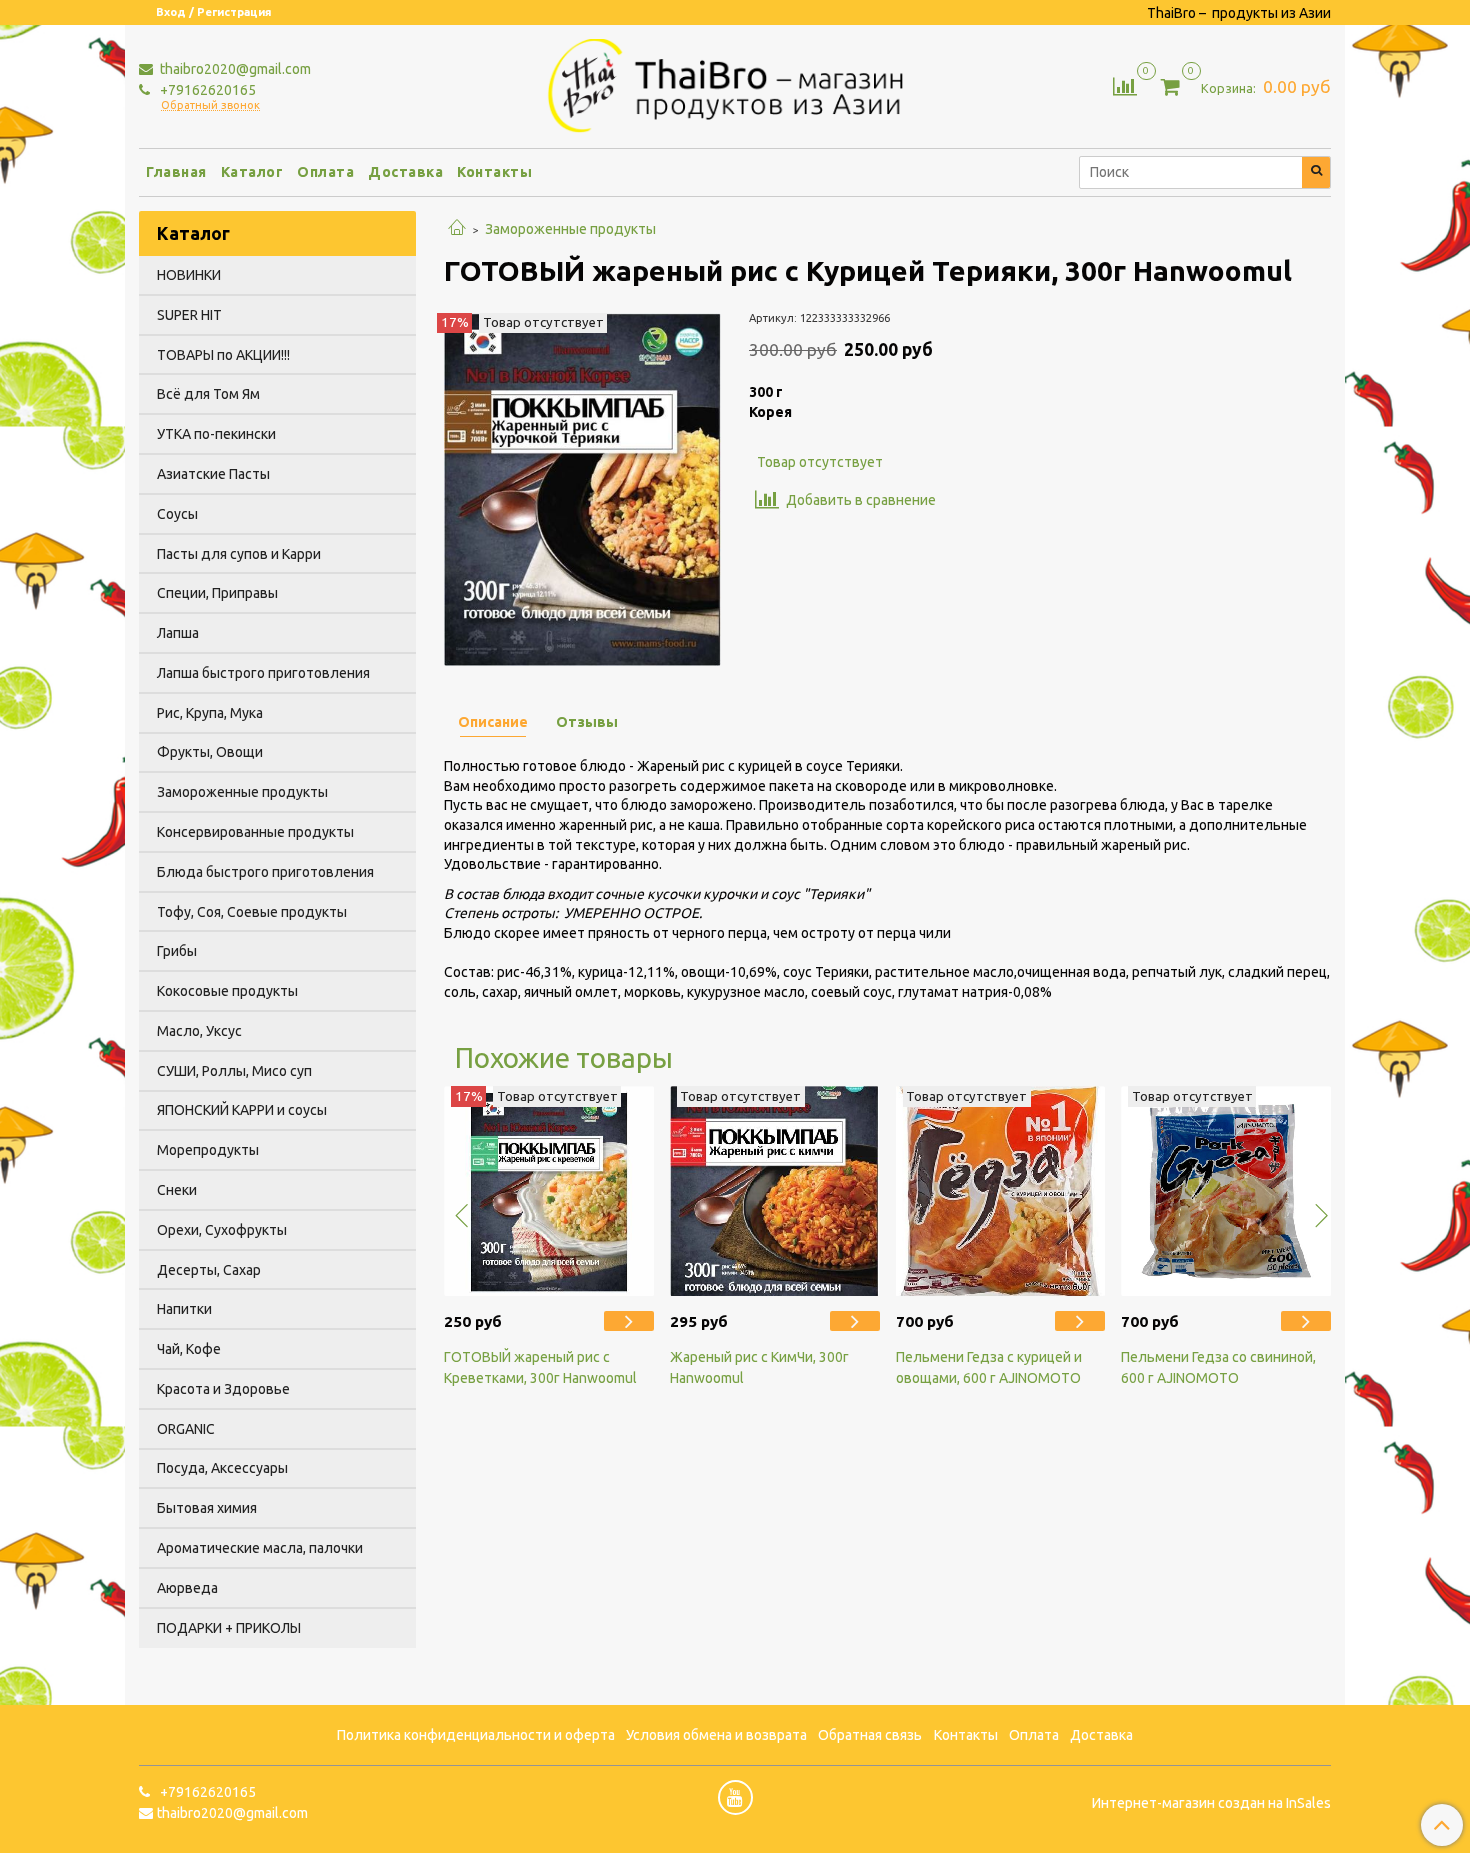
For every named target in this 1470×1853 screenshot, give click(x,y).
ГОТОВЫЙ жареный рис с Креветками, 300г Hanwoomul (540, 1367)
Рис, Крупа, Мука (210, 713)
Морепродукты (208, 1150)
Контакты (494, 172)
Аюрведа (187, 1588)
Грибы (177, 951)
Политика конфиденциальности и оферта (476, 1735)
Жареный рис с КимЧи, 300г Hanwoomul (759, 1367)
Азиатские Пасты (213, 474)
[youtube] (735, 1797)
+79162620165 (206, 90)
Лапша (178, 633)
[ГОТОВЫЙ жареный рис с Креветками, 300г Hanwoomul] (549, 1191)
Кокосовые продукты (227, 991)
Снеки (177, 1190)
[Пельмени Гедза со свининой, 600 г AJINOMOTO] (1226, 1191)
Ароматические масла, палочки (260, 1548)
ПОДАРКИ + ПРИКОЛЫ (229, 1628)
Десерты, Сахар (209, 1270)
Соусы (177, 514)
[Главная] (457, 229)
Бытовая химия (207, 1508)
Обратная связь (870, 1735)
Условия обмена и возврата (716, 1735)
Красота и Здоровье (223, 1389)
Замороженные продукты (570, 229)
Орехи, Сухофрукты (222, 1230)
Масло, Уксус (199, 1031)
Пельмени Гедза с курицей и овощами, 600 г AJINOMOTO (989, 1367)
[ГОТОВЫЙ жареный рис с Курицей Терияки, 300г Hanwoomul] (582, 488)
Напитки (184, 1309)
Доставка (405, 172)
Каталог (252, 172)
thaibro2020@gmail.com (234, 69)
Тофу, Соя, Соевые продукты (252, 912)
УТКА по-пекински (216, 434)
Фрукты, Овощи (210, 752)
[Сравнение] (1125, 85)
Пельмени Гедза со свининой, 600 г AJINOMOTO (1218, 1367)
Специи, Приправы (217, 593)
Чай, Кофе (189, 1349)
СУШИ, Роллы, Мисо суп (234, 1071)
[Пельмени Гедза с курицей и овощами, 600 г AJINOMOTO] (1001, 1191)
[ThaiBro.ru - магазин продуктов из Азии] (735, 83)
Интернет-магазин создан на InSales (1211, 1803)
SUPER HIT (189, 315)
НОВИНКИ (189, 275)
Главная (176, 172)
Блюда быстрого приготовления (265, 872)
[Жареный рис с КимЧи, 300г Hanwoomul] (775, 1191)
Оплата (325, 172)
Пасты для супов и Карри (239, 554)
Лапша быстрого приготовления (263, 673)
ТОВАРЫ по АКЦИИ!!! (223, 355)
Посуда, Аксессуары (222, 1468)
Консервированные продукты (255, 832)
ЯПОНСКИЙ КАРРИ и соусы (242, 1110)
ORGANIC (186, 1429)
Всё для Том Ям (208, 394)
